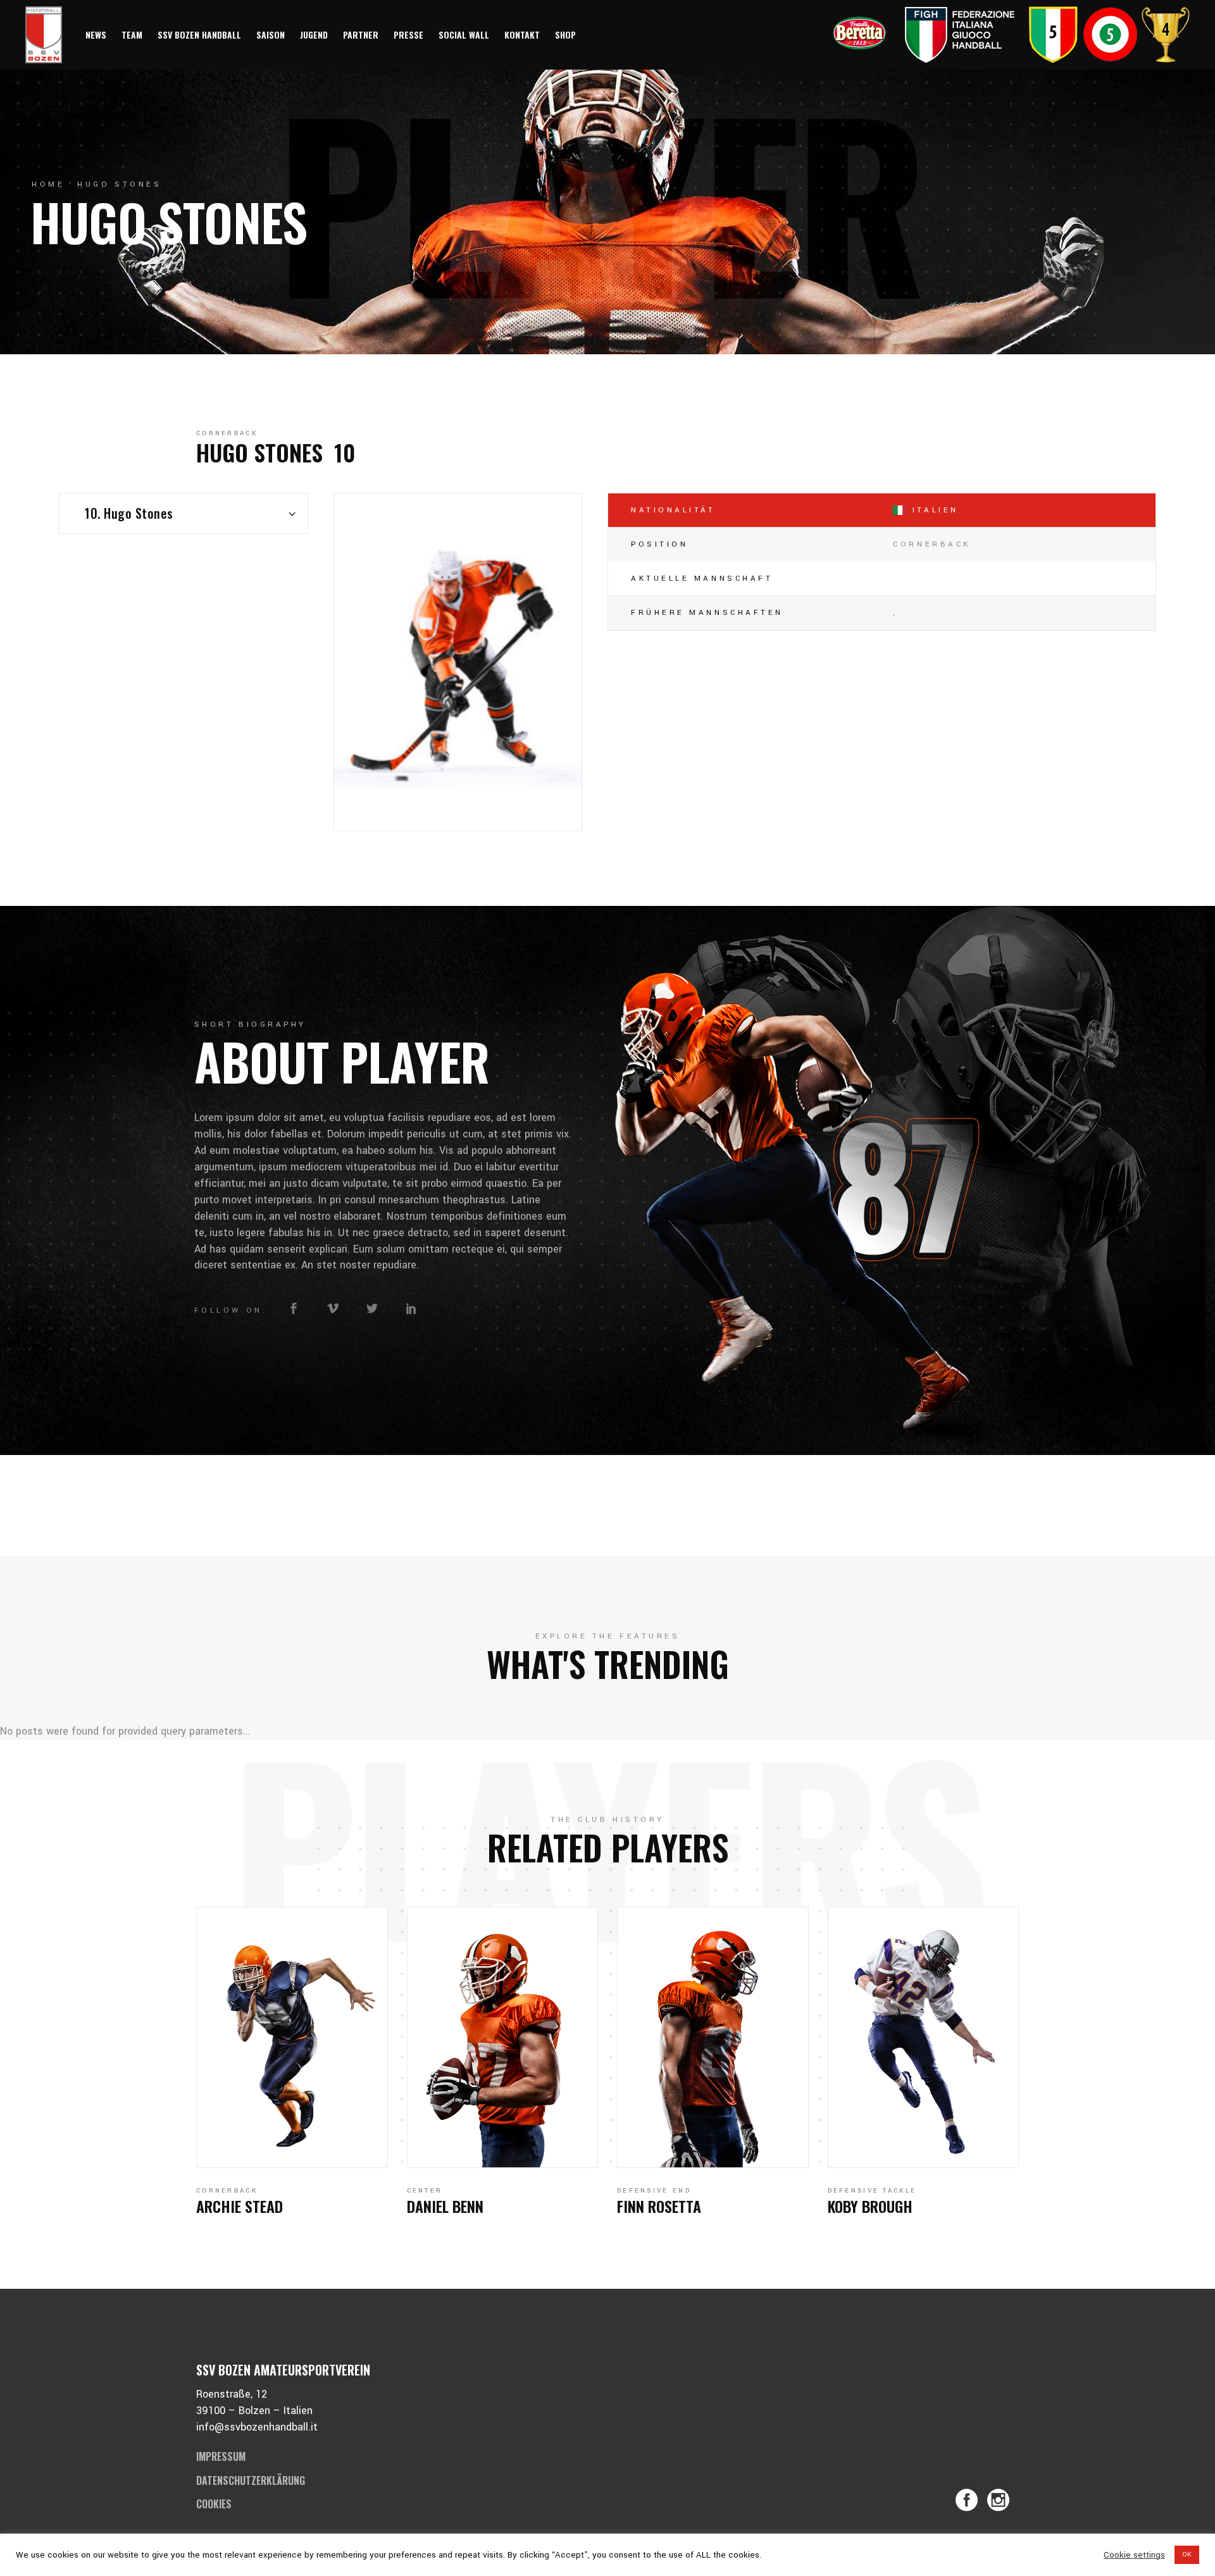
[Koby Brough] (924, 2037)
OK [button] (1187, 2554)
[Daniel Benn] (503, 2037)
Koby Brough (870, 2206)
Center (425, 2191)
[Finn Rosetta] (713, 2037)
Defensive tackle (872, 2191)
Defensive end (654, 2191)
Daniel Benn (445, 2206)
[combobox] (183, 513)
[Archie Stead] (292, 2037)
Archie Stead (240, 2206)
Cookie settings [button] (1134, 2555)
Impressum (221, 2456)
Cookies (214, 2504)
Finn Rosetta (659, 2206)
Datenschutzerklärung (251, 2480)
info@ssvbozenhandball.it (257, 2427)
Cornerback (227, 433)
